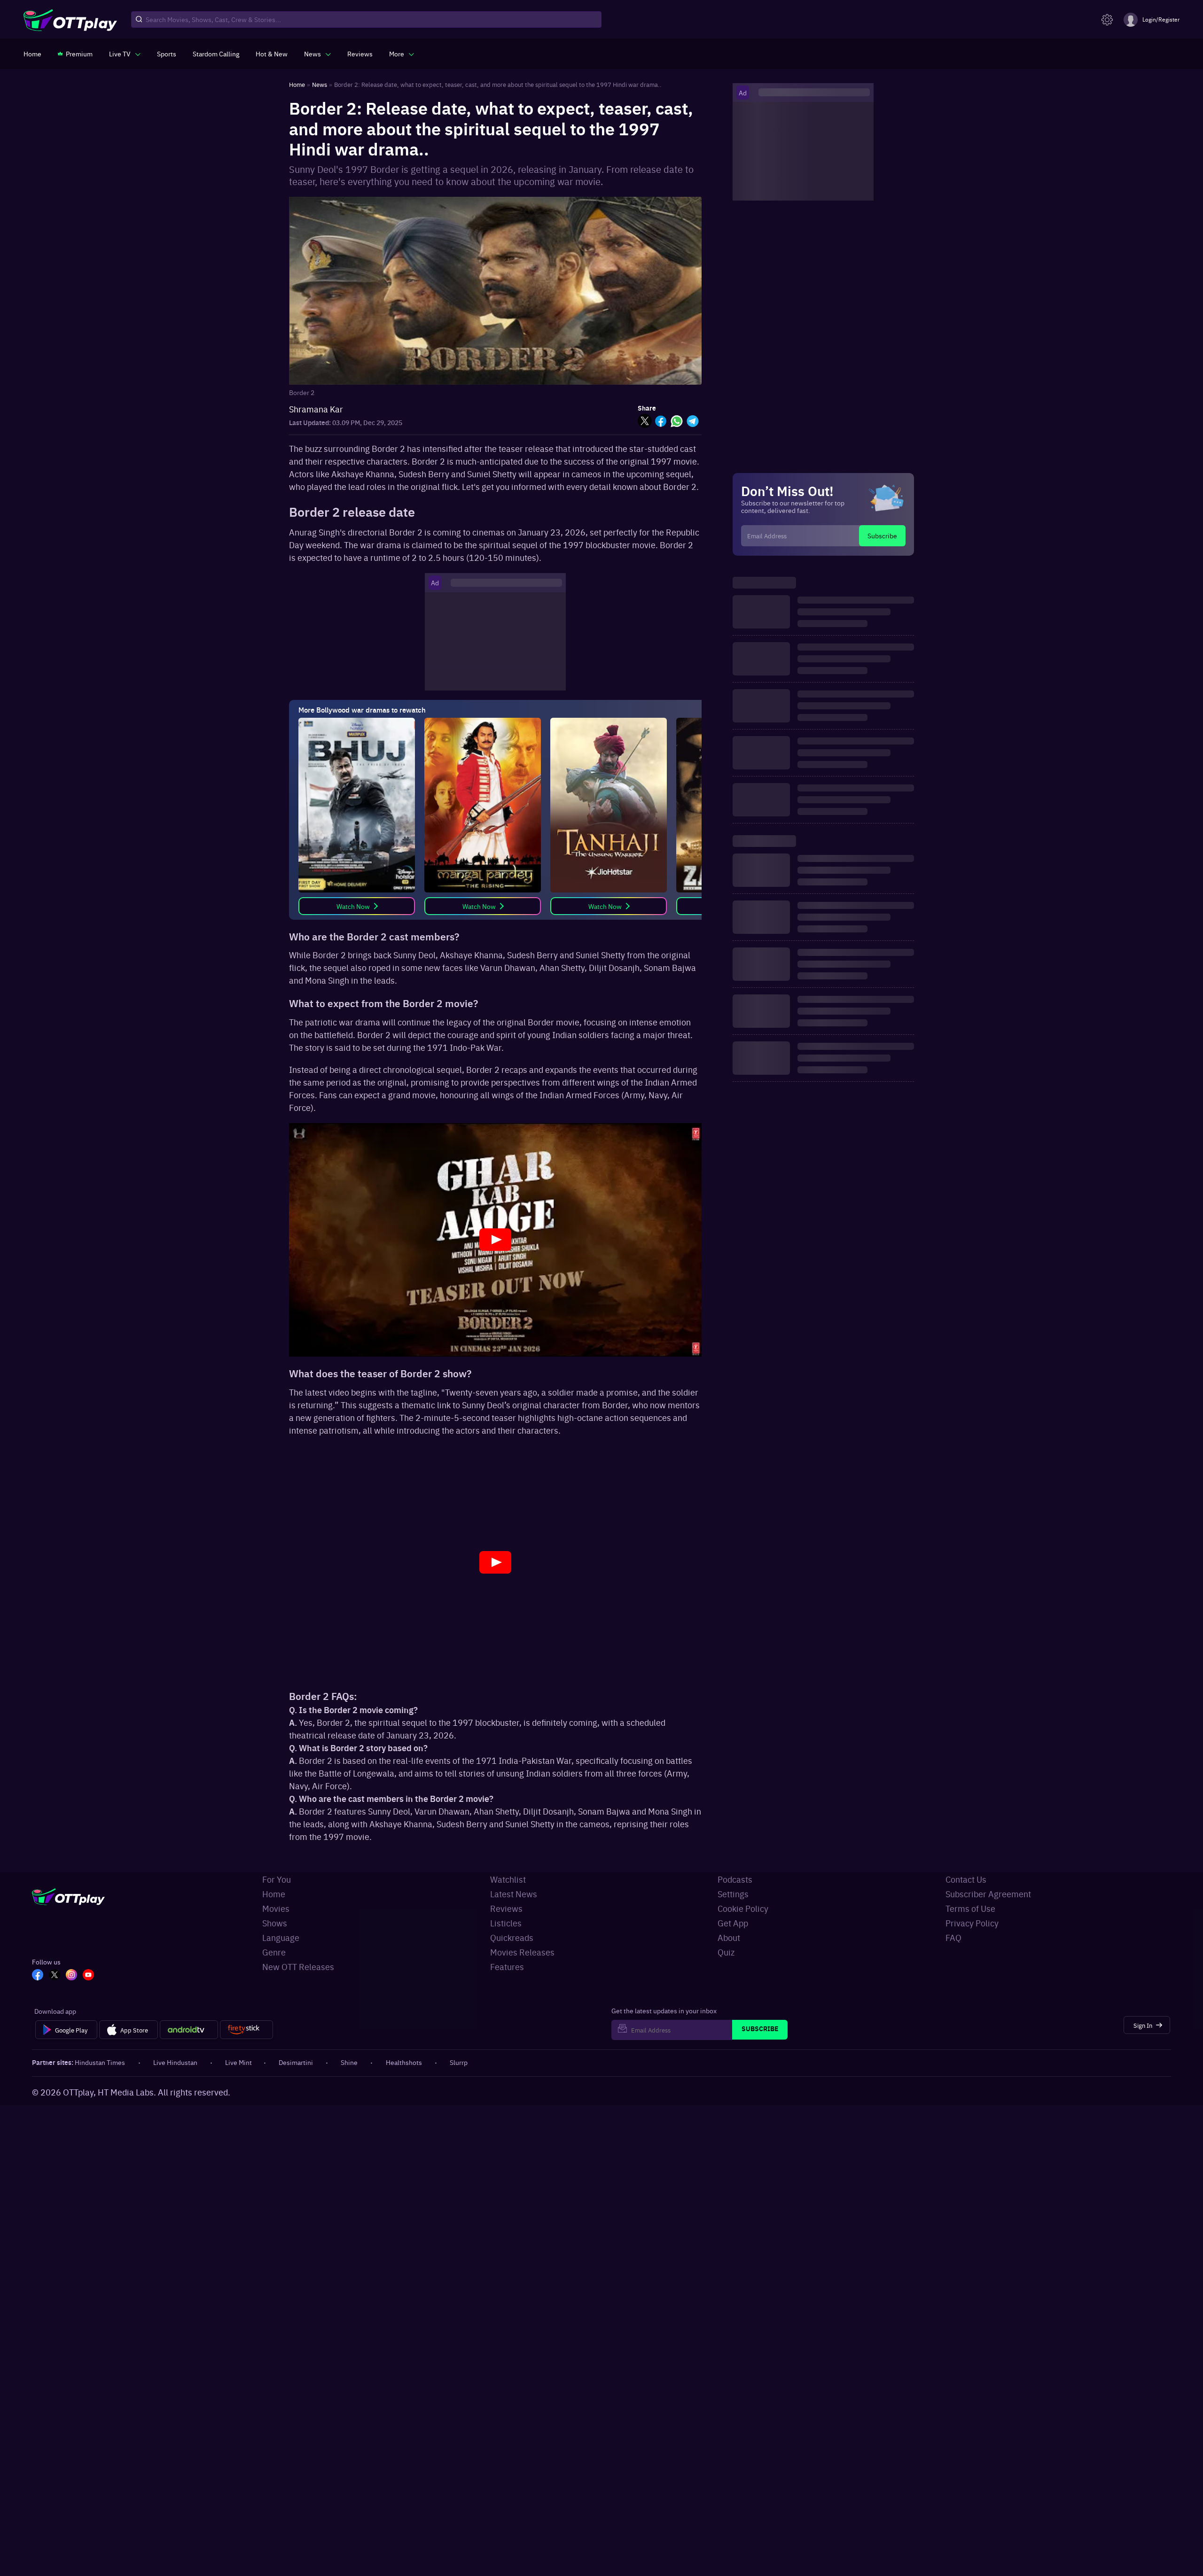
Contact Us (966, 1879)
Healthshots (404, 2062)
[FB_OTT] (38, 1976)
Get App (733, 1923)
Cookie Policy (743, 1908)
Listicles (506, 1923)
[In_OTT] (71, 1976)
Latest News (514, 1894)
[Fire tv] (246, 2030)
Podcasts (735, 1879)
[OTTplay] (70, 20)
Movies (276, 1908)
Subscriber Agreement (988, 1894)
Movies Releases (522, 1952)
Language (281, 1937)
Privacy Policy (972, 1923)
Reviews (506, 1908)
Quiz (726, 1952)
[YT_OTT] (88, 1976)
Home (274, 1894)
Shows (275, 1923)
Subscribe (882, 535)
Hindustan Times (100, 2062)
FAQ (953, 1937)
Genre (274, 1952)
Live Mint (238, 2062)
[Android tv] (189, 2030)
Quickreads (512, 1937)
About (729, 1937)
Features (507, 1967)
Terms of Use (970, 1908)
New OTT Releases (298, 1967)
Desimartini (296, 2062)
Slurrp (459, 2062)
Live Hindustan (175, 2062)
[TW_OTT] (55, 1976)
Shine (349, 2062)
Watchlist (508, 1879)
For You (277, 1879)
